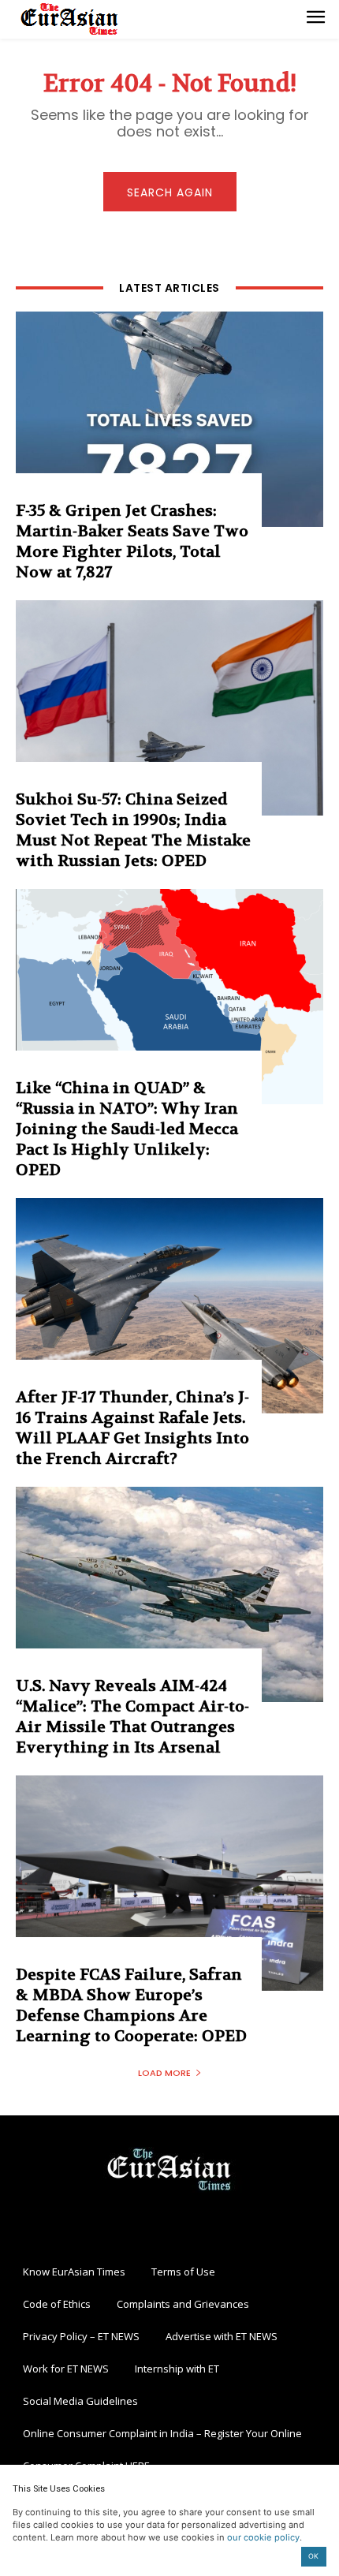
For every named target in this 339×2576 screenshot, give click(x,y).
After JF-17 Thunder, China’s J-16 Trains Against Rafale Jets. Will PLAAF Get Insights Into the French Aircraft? (132, 1428)
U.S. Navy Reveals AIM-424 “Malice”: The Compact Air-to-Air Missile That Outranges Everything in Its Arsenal (132, 1717)
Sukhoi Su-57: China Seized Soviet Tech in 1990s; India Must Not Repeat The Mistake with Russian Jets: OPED (133, 830)
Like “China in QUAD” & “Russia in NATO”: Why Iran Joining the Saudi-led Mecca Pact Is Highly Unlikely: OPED (127, 1129)
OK (313, 2556)
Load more (164, 2073)
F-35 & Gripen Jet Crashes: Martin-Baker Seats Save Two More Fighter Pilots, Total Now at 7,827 (132, 541)
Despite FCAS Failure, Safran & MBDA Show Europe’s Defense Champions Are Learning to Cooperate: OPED (131, 2005)
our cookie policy (263, 2537)
